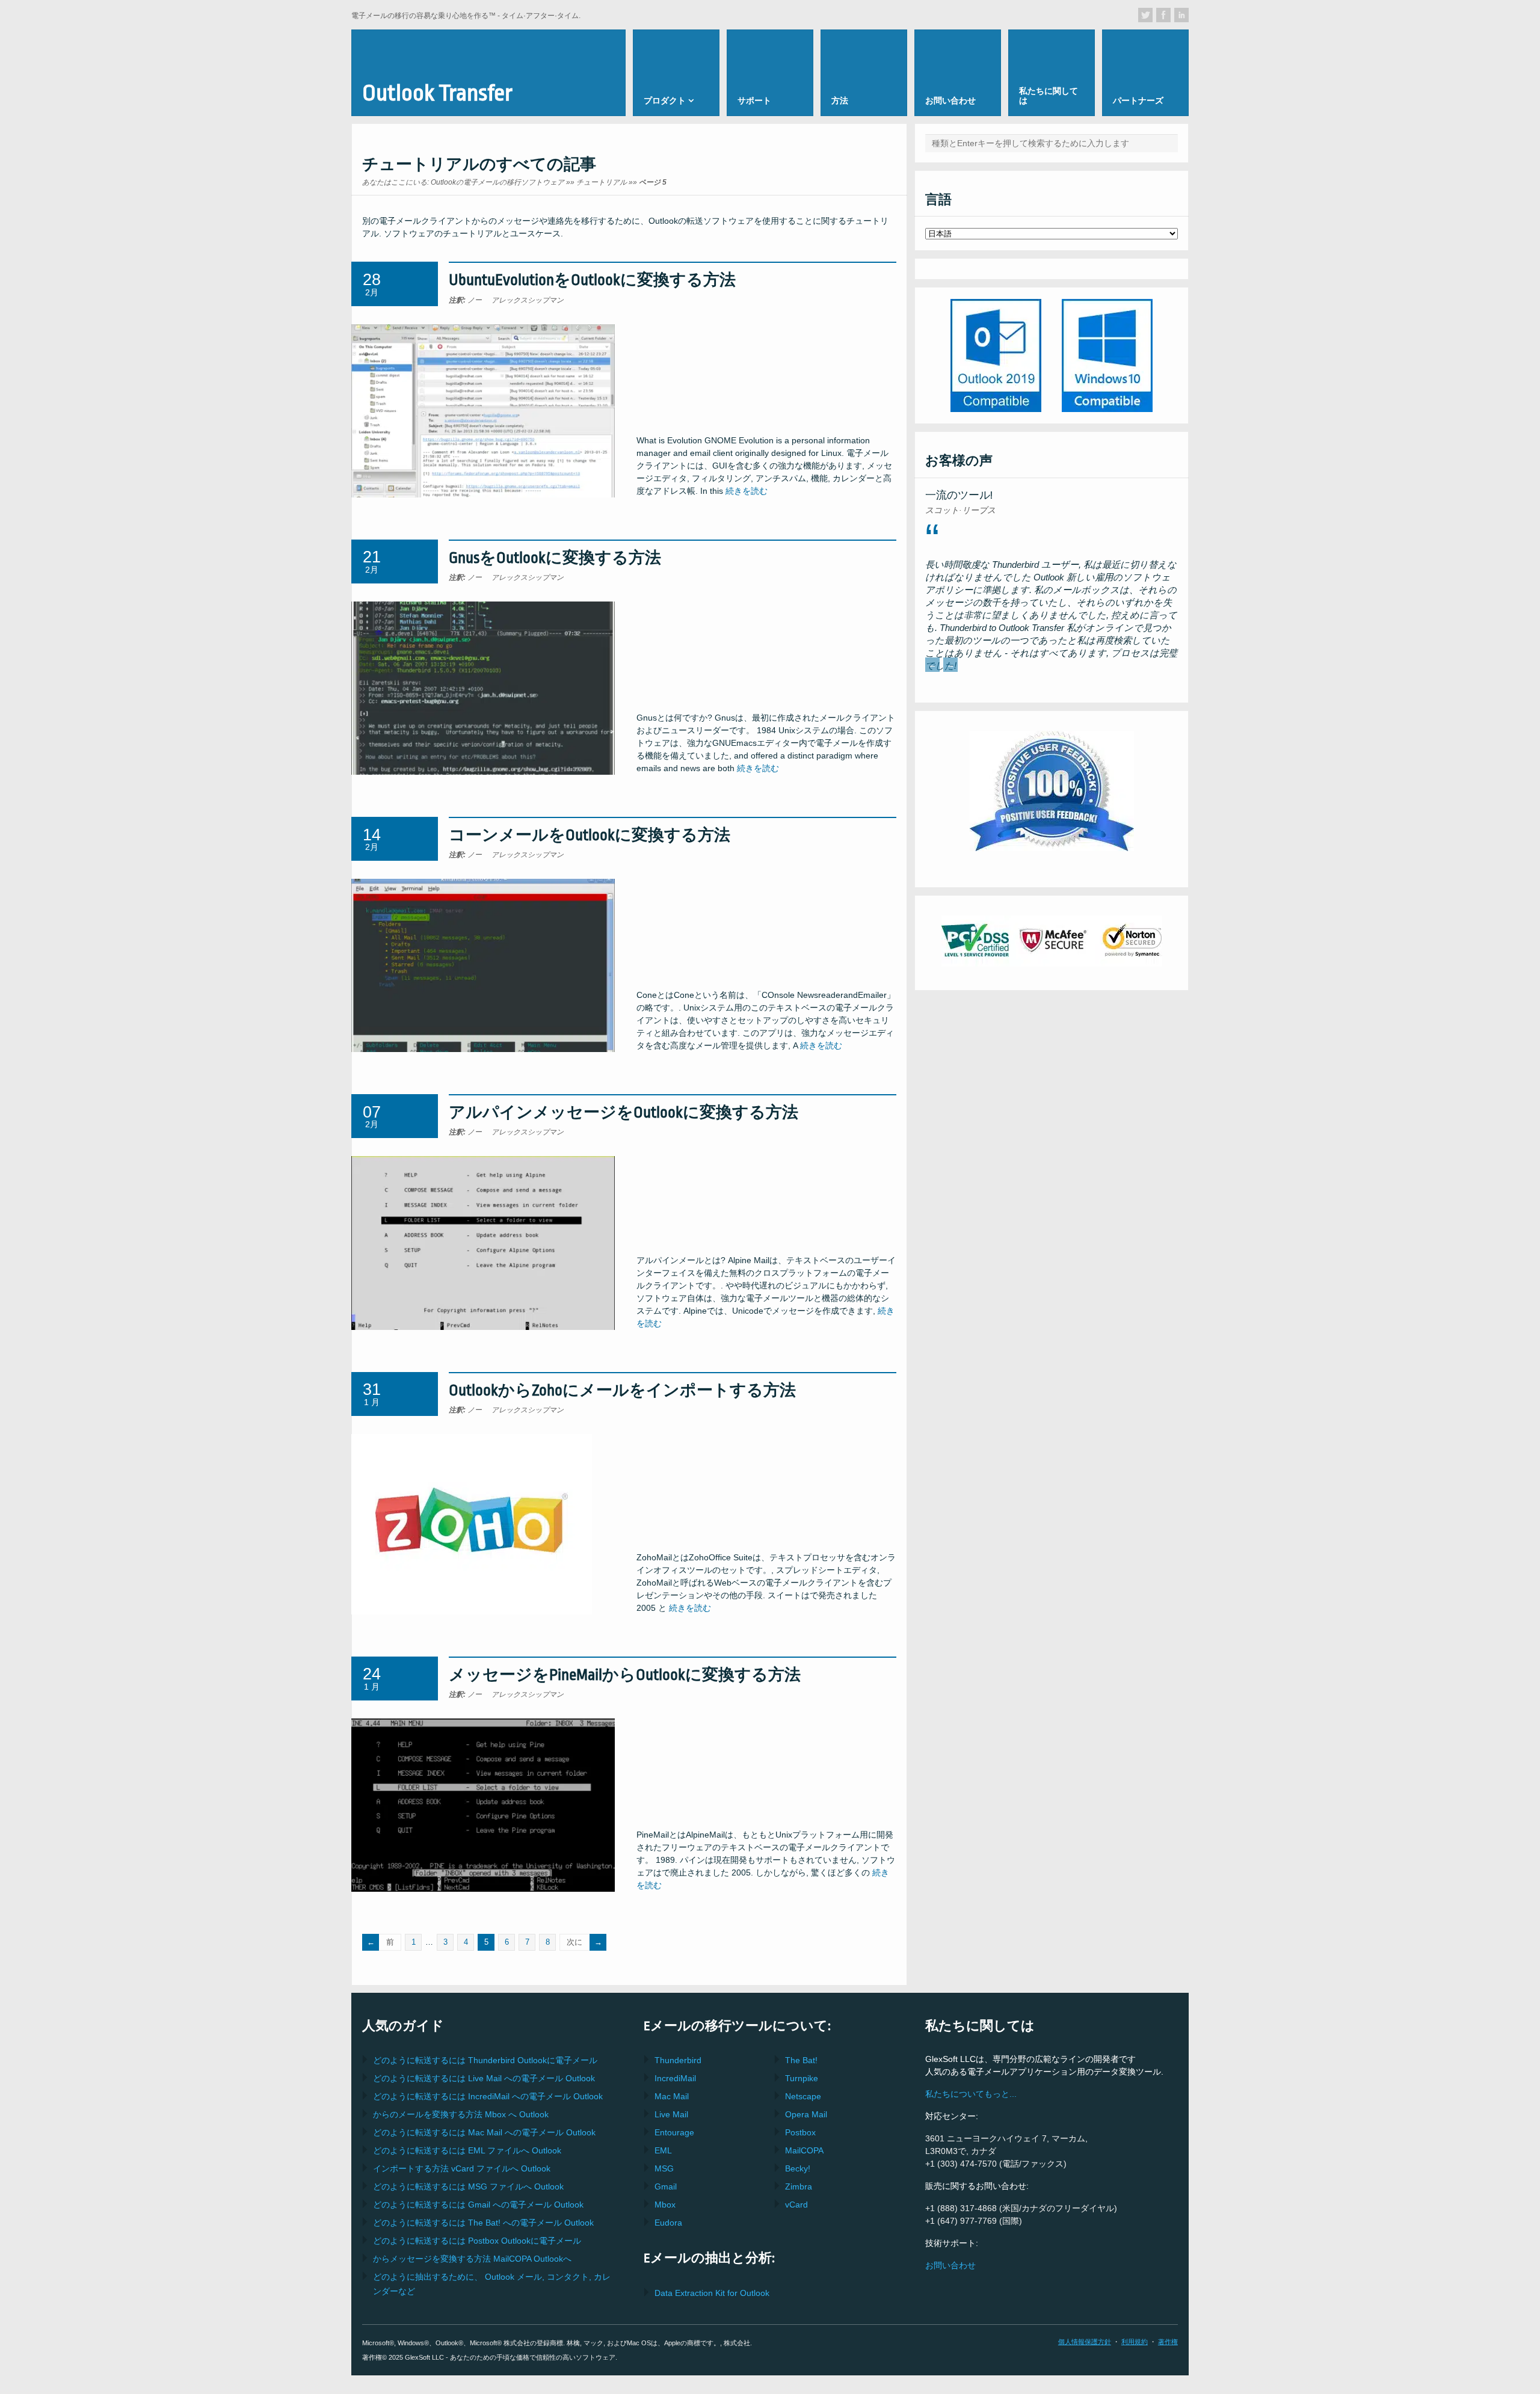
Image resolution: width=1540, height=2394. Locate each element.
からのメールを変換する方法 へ (461, 2114)
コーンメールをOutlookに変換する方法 (590, 835)
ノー (465, 300)
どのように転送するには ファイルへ (467, 2150)
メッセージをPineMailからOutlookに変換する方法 (625, 1675)
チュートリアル (602, 182)
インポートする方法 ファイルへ (462, 2168)
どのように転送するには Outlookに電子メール (485, 2060)
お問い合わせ (950, 2265)
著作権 (1168, 2342)
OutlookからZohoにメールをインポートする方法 (622, 1390)
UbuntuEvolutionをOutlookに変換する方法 (592, 280)
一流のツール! (959, 495)
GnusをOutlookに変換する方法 (555, 558)
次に (574, 1942)
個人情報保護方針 (1085, 2342)
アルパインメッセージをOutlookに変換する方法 (624, 1112)
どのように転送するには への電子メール (484, 2078)
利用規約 (1135, 2342)
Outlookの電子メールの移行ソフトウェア (497, 182)
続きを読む (747, 491)
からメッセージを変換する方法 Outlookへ (472, 2259)
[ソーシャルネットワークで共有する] (1145, 15)
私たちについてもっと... (971, 2094)
